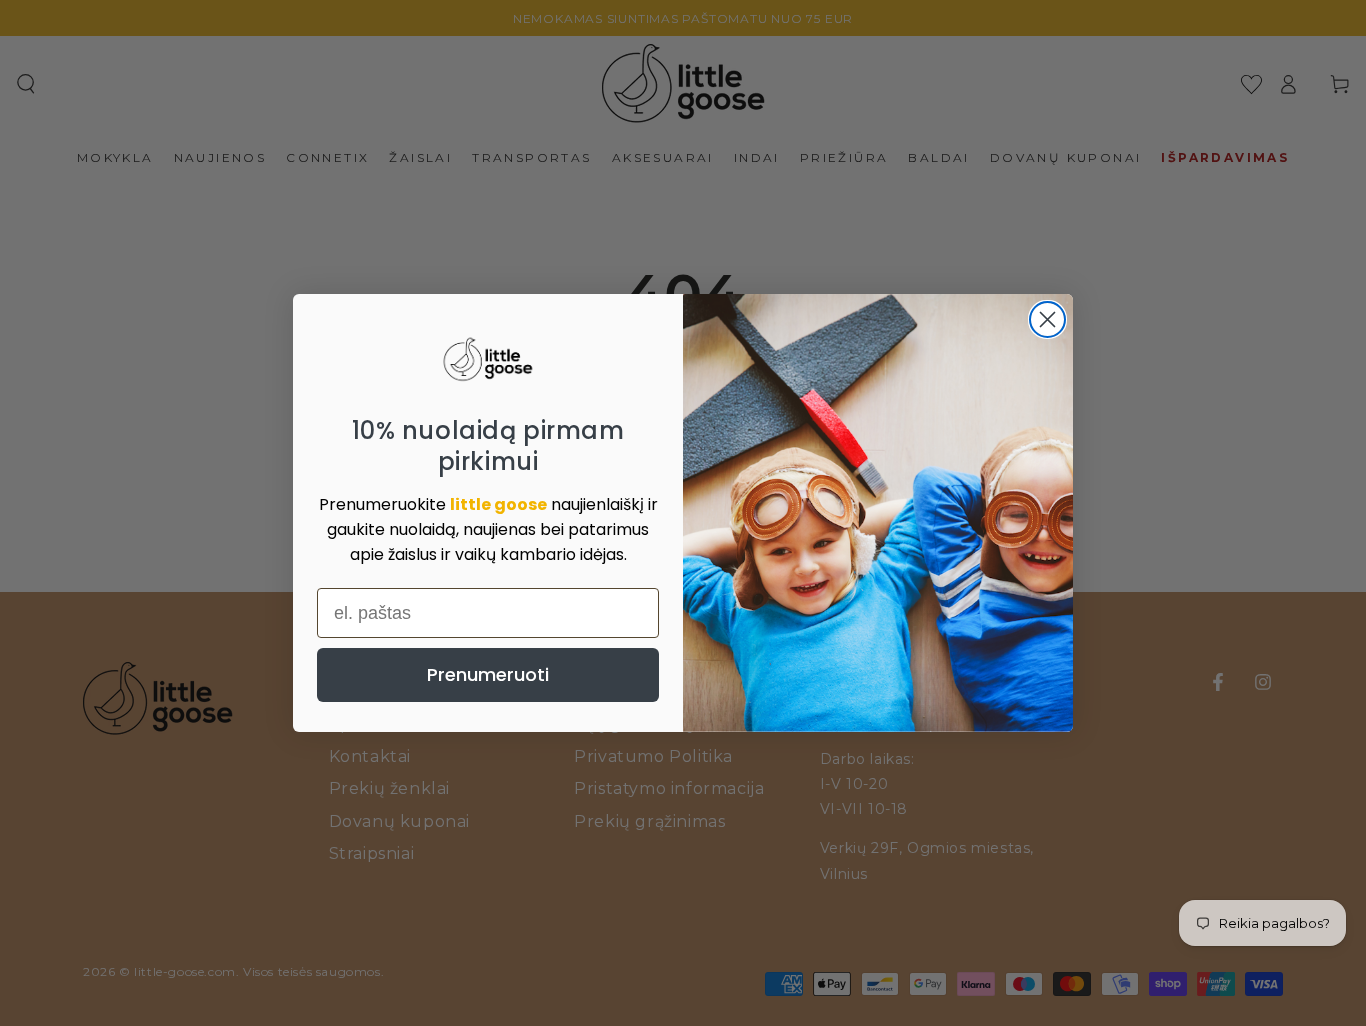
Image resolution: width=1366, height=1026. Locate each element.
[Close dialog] (1047, 319)
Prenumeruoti (488, 674)
